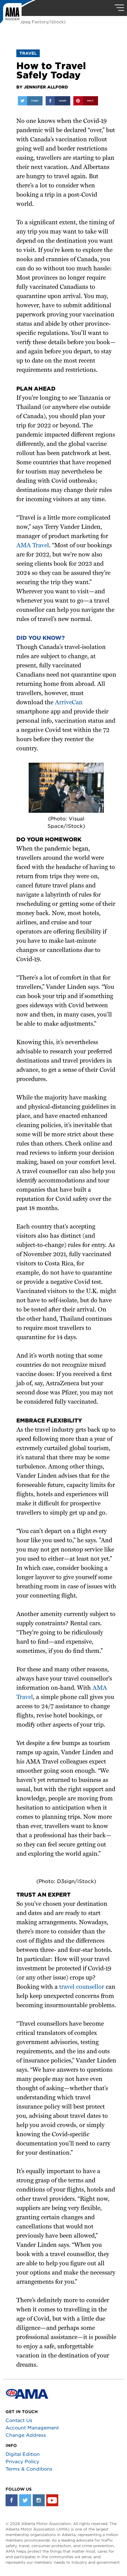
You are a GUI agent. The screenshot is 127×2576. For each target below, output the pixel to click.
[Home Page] (18, 14)
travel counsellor (82, 1987)
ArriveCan (69, 703)
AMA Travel (33, 546)
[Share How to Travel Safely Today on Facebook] (58, 101)
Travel (28, 53)
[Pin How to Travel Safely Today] (86, 101)
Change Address (26, 2435)
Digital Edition (23, 2454)
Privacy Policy (22, 2462)
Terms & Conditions (29, 2469)
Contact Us (19, 2421)
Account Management (32, 2428)
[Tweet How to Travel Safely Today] (30, 101)
